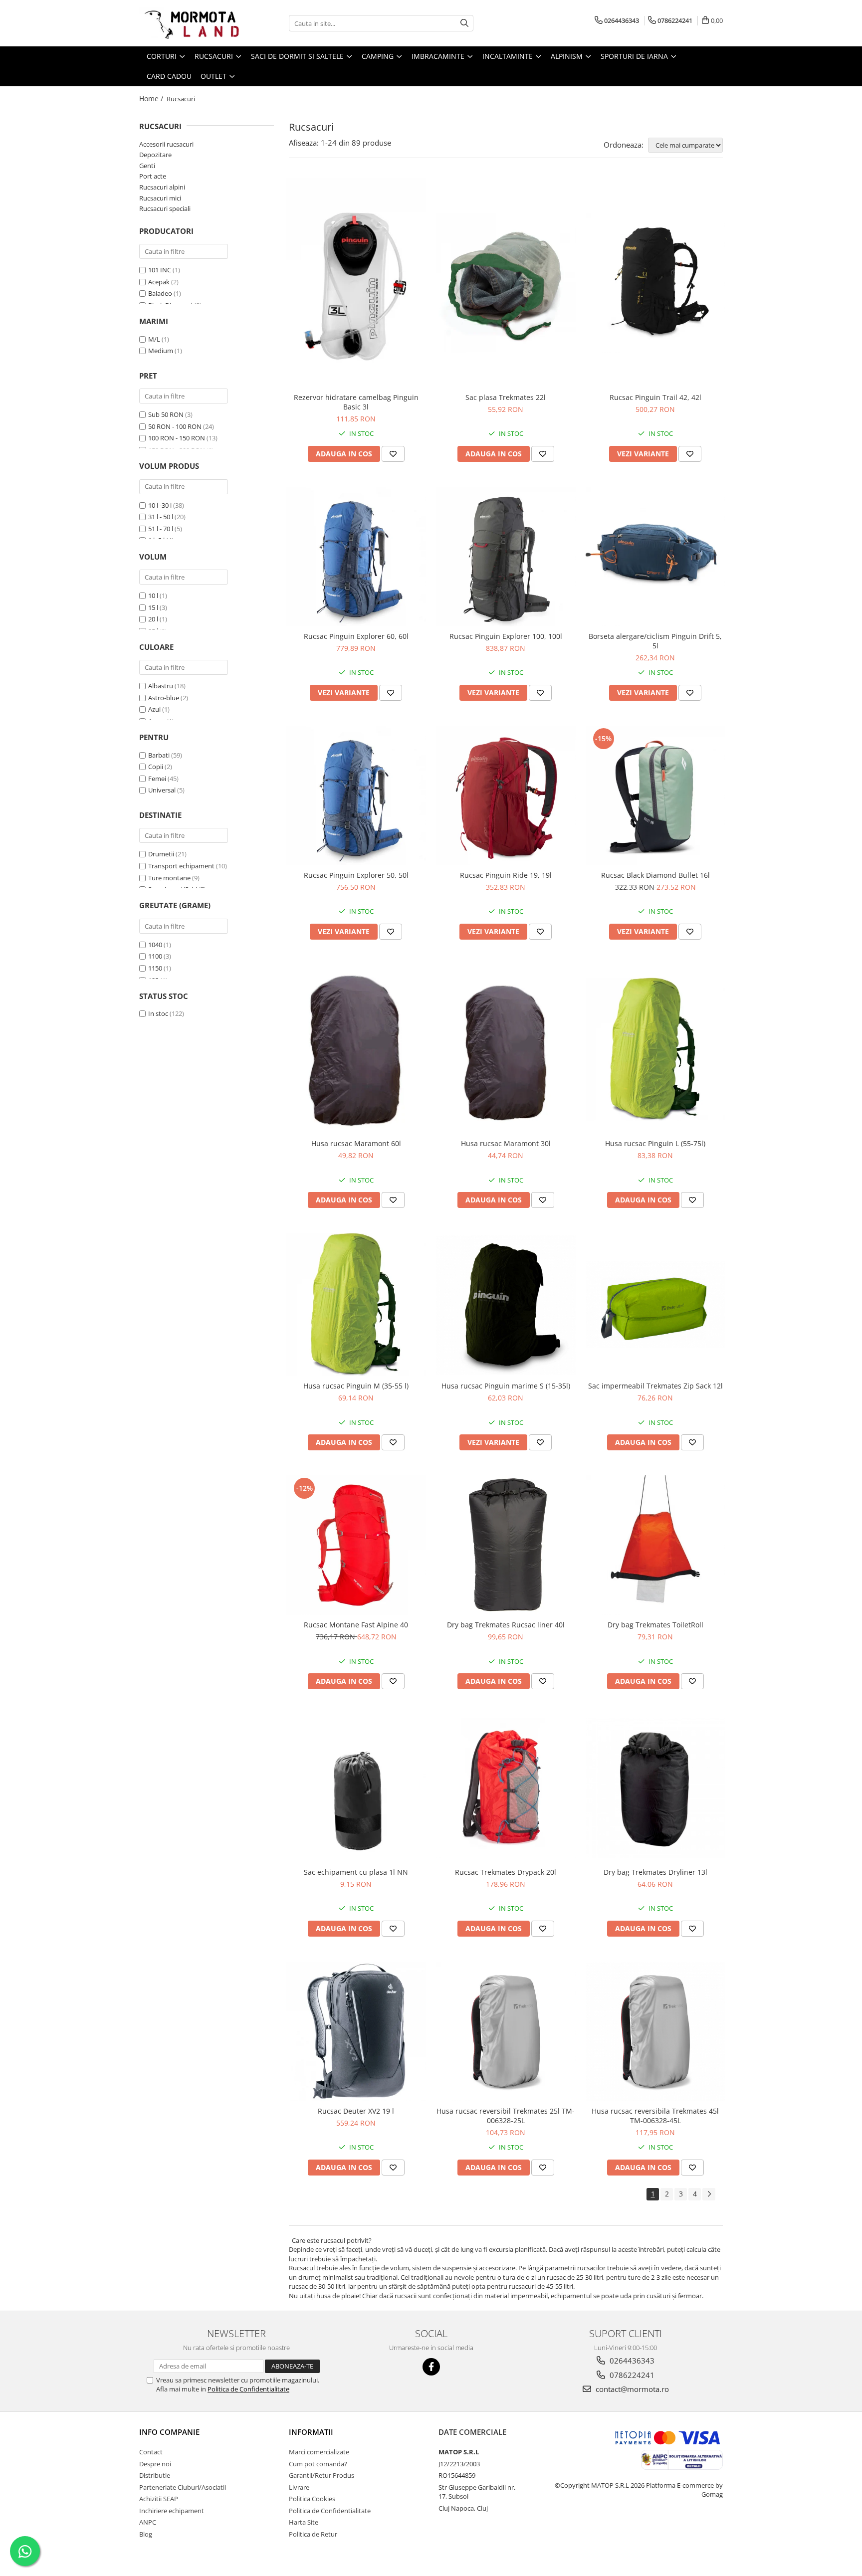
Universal (162, 790)
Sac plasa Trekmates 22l (506, 397)
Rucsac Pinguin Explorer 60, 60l (356, 636)
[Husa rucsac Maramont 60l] (356, 1049)
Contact (151, 2452)
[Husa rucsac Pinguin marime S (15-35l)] (506, 1305)
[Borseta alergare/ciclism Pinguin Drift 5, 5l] (655, 557)
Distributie (155, 2475)
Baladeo (160, 293)
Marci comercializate (319, 2452)
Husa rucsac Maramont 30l (506, 1143)
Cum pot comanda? (318, 2464)
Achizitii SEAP (159, 2499)
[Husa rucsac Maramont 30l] (506, 1049)
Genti (147, 166)
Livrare (299, 2487)
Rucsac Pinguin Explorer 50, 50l (356, 875)
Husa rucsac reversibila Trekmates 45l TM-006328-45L (655, 2116)
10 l (153, 595)
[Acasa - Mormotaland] (189, 23)
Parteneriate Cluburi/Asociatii (183, 2487)
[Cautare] (464, 23)
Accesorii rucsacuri (166, 144)
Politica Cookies (312, 2499)
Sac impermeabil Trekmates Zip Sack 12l (655, 1386)
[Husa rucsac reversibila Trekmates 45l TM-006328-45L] (655, 2031)
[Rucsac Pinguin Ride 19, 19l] (506, 795)
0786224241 (631, 2375)
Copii (156, 767)
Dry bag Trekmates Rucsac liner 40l (506, 1625)
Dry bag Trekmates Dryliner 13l (655, 1872)
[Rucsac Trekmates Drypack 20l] (506, 1788)
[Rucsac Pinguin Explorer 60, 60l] (356, 557)
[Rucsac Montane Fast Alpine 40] (356, 1545)
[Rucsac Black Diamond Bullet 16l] (655, 795)
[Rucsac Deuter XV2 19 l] (356, 2031)
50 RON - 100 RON (175, 426)
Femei (157, 779)
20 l (153, 619)
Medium (161, 351)
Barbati (159, 755)
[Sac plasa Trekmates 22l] (506, 283)
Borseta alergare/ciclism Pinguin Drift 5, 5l (655, 641)
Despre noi (155, 2464)
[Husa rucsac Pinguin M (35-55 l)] (356, 1304)
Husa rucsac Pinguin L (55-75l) (655, 1143)
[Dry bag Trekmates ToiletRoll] (655, 1545)
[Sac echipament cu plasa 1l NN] (356, 1788)
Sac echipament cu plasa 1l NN (356, 1872)
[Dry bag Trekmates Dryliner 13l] (655, 1788)
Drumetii (161, 854)
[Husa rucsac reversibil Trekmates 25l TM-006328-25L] (506, 2031)
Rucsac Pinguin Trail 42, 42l (655, 397)
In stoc (158, 1013)
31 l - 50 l (161, 517)
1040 (155, 945)
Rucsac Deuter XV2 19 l (356, 2111)
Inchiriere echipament (172, 2511)
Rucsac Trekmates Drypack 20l (506, 1872)
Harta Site (304, 2522)
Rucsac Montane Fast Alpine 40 (356, 1625)
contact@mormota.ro (631, 2389)
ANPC (148, 2522)
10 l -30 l (160, 505)
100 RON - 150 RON (177, 438)
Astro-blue (164, 698)
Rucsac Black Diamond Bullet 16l (655, 875)
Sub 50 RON (166, 414)
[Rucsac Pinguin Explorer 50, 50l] (356, 795)
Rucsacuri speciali (165, 208)
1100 (155, 956)
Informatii (311, 2432)
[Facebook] (431, 2367)
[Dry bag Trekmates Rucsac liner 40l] (506, 1545)
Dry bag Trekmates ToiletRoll (655, 1625)
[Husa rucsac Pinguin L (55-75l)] (655, 1049)
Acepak (159, 282)
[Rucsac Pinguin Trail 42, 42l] (655, 283)
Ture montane (169, 878)
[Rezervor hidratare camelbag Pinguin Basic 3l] (356, 283)
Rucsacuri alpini (162, 187)
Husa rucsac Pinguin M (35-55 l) (356, 1386)
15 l (153, 607)
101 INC (160, 270)
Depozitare (155, 155)
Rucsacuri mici (160, 198)
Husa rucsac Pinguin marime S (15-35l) (506, 1386)
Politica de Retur (313, 2534)
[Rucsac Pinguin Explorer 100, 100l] (506, 557)
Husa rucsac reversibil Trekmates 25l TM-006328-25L (506, 2116)
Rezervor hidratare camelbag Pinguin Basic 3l (356, 402)
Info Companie (169, 2432)
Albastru (161, 686)
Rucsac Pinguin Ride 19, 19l (506, 875)
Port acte (153, 176)
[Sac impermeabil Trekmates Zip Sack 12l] (655, 1304)
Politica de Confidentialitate (248, 2389)
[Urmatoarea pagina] (709, 2194)
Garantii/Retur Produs (322, 2475)
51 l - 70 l (161, 529)
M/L (154, 339)
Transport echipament (181, 866)
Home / (152, 99)
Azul (154, 709)
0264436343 (631, 2361)
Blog (146, 2534)
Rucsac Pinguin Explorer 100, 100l (506, 636)
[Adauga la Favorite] (393, 454)
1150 (155, 968)
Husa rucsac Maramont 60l (356, 1143)
